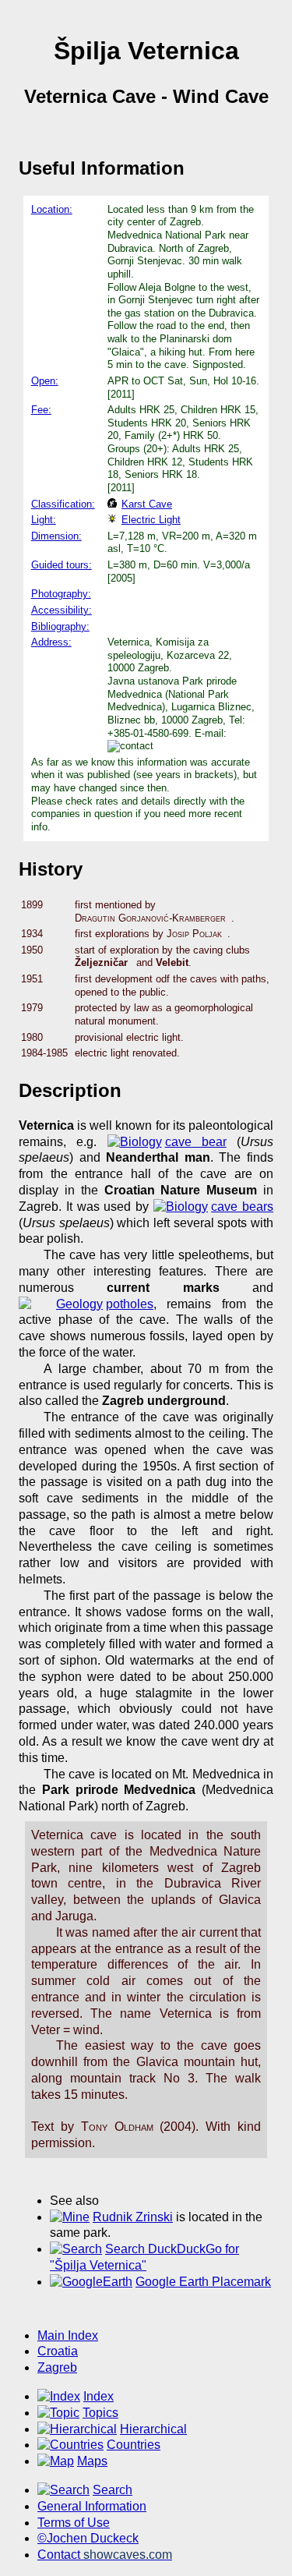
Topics (100, 2413)
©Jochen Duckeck (88, 2538)
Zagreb (57, 2367)
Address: (51, 642)
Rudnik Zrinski (133, 2217)
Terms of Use (74, 2523)
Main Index (68, 2335)
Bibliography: (60, 626)
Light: (44, 520)
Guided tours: (62, 565)
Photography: (61, 594)
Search (113, 2490)
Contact (105, 2555)
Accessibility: (62, 610)
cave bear (196, 1142)
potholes (130, 1304)
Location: (52, 209)
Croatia (58, 2351)
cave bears (242, 1207)
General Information (92, 2506)
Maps (92, 2461)
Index (99, 2396)
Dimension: (56, 536)
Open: (45, 381)
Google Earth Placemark (203, 2282)
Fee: (41, 410)
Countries (134, 2445)
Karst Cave (147, 504)
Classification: (63, 504)
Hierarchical (153, 2429)
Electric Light (151, 520)
